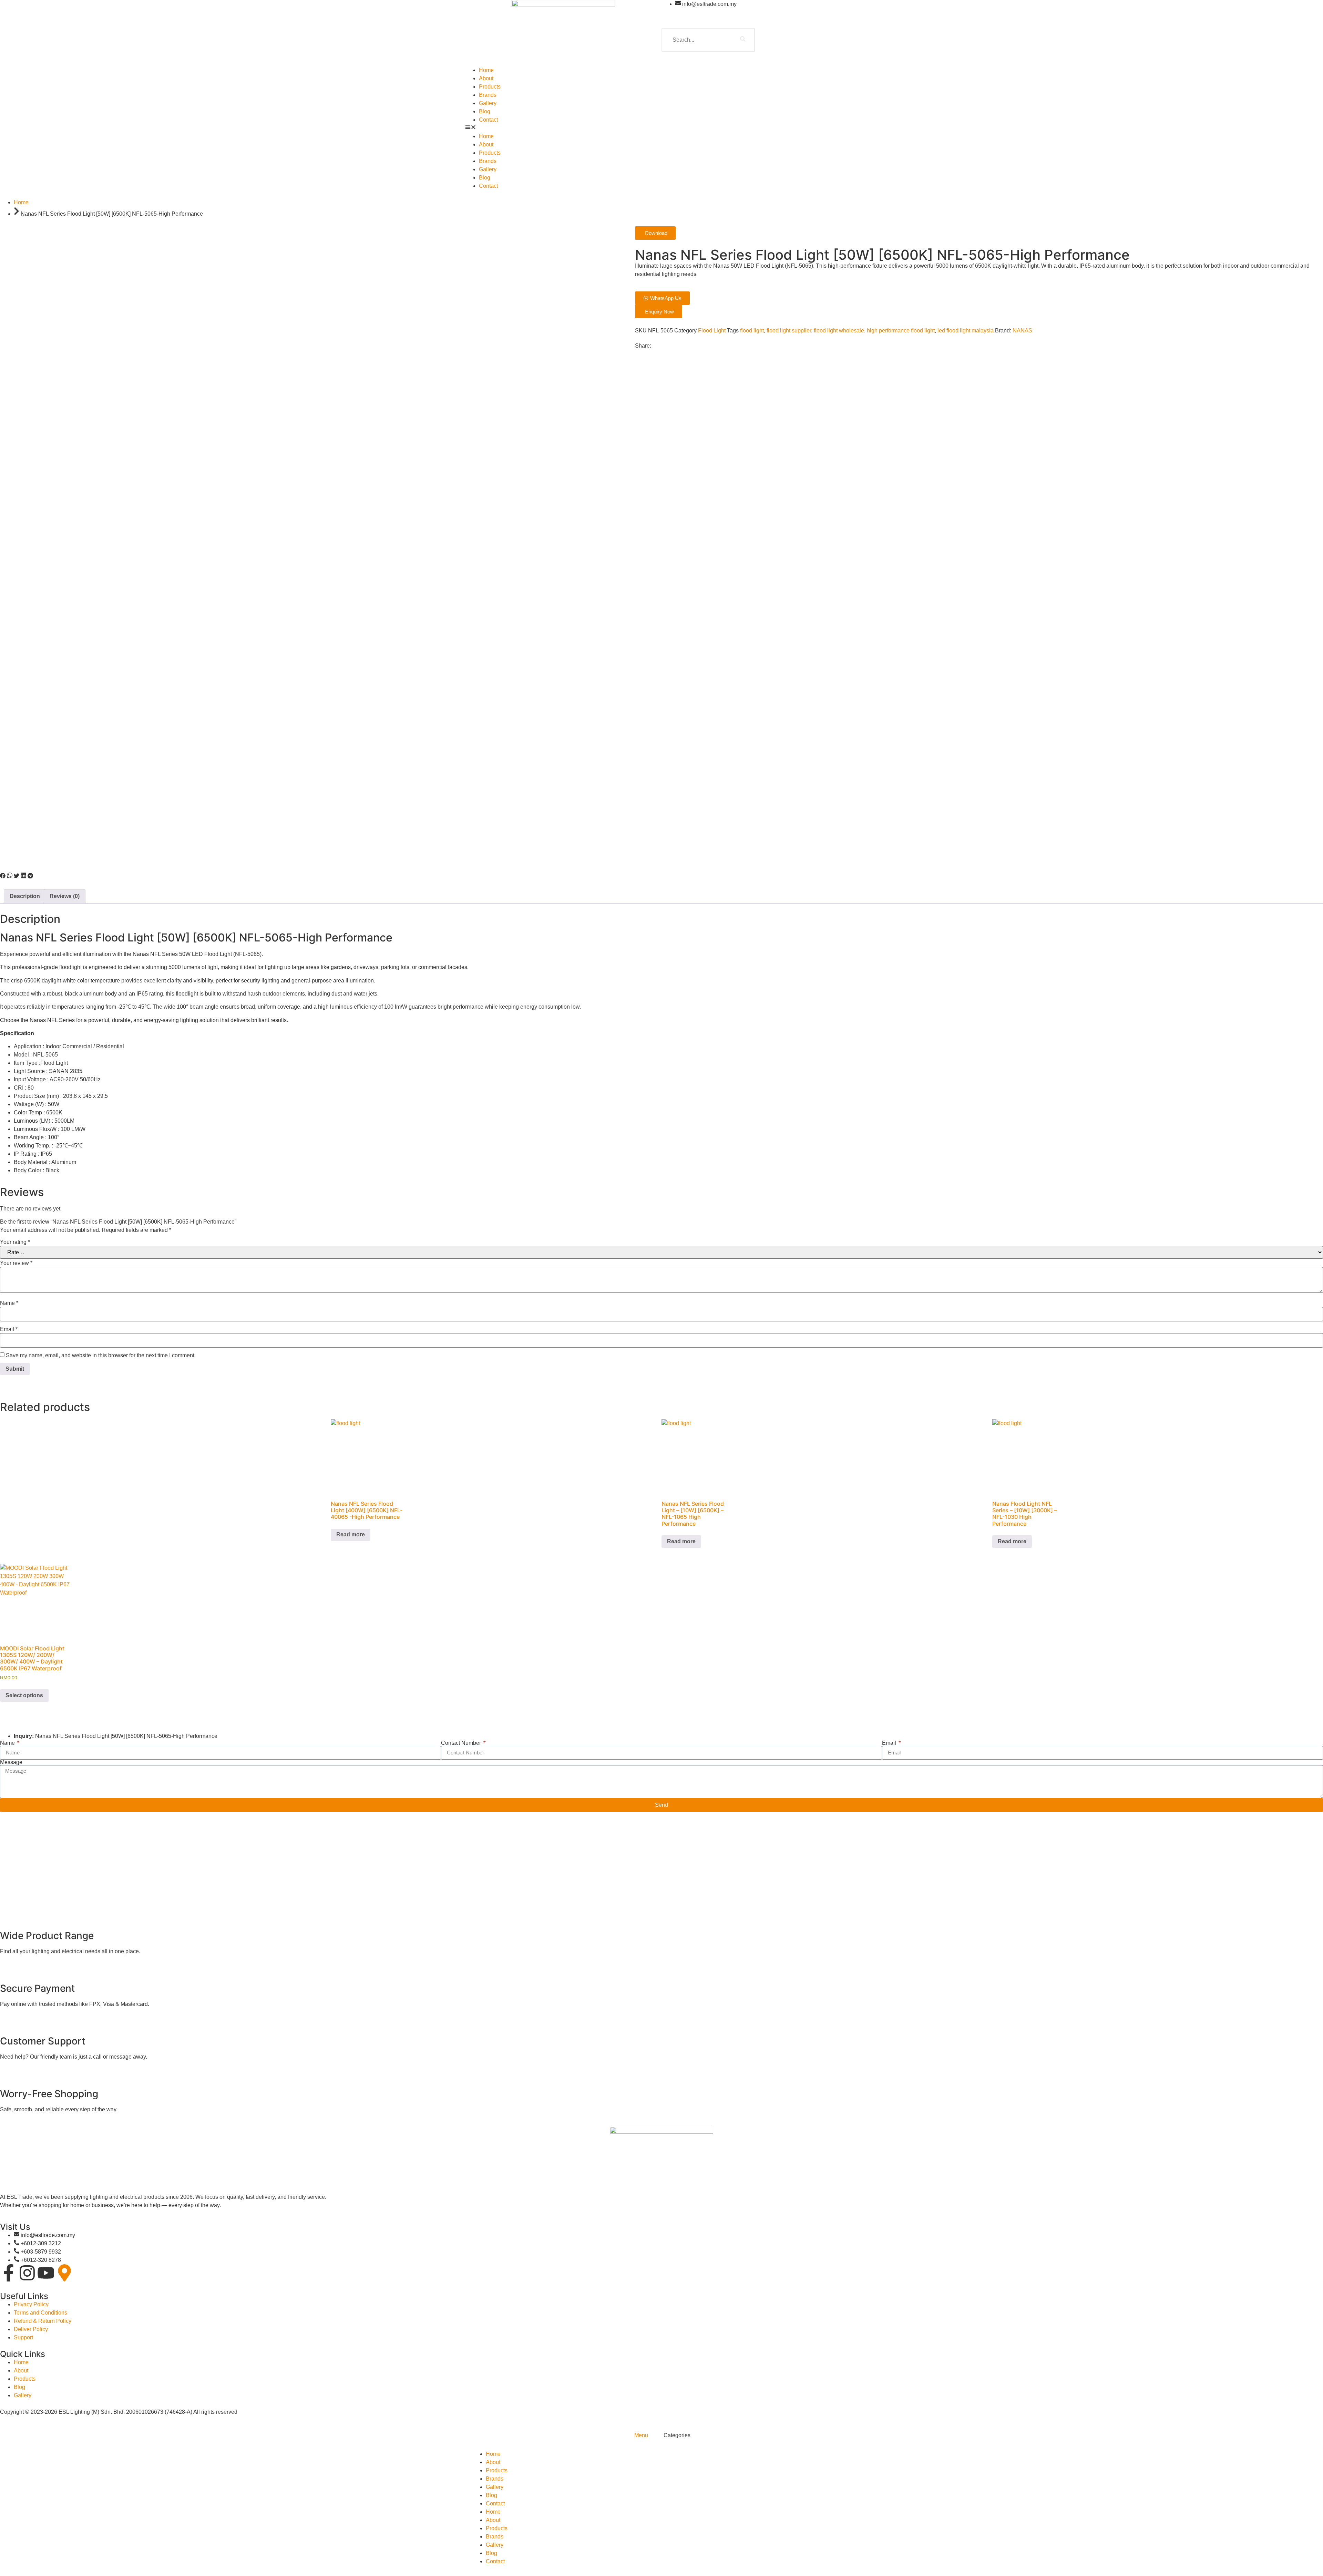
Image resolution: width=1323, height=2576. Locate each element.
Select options (24, 1695)
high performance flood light (901, 331)
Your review (16, 1263)
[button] (661, 128)
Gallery (488, 103)
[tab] (640, 2435)
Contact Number (462, 1743)
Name (9, 1303)
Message (11, 1762)
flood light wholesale (839, 331)
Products (490, 87)
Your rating (15, 1242)
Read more (351, 1534)
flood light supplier (789, 331)
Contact (488, 120)
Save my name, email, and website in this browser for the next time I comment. (101, 1356)
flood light (752, 331)
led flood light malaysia (966, 331)
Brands (488, 95)
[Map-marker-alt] (64, 2273)
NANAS (1022, 331)
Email (9, 1329)
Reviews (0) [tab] (65, 896)
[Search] (743, 40)
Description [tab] (25, 896)
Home (486, 70)
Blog (485, 111)
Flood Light (712, 331)
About (486, 78)
